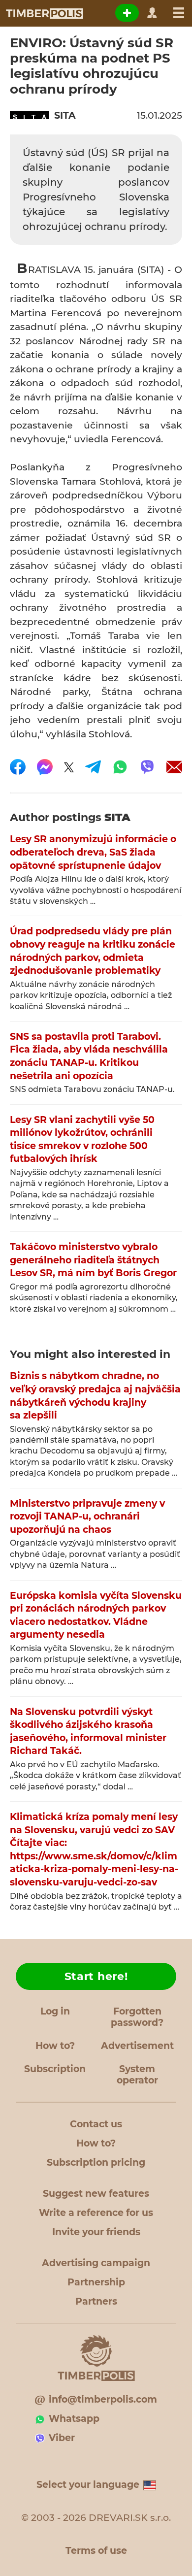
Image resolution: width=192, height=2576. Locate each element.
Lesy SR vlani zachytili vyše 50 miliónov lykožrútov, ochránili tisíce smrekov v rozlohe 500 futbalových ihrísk (82, 1139)
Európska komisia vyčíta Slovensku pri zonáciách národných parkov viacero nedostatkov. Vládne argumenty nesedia (96, 1615)
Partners (96, 2301)
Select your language (88, 2485)
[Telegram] (93, 767)
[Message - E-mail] (174, 767)
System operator (137, 2075)
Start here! (96, 1976)
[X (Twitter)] (69, 767)
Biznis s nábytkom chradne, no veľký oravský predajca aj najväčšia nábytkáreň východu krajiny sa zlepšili (95, 1396)
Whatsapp (74, 2419)
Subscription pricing (96, 2163)
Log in (55, 2011)
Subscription (55, 2069)
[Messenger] (45, 767)
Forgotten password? (137, 2017)
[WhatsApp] (120, 767)
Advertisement (137, 2046)
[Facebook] (18, 767)
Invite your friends (96, 2232)
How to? (55, 2046)
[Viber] (147, 767)
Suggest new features (96, 2194)
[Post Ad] (127, 13)
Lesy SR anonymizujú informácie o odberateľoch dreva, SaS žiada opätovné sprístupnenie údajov (93, 852)
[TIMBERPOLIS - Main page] (44, 13)
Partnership (96, 2282)
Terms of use (96, 2551)
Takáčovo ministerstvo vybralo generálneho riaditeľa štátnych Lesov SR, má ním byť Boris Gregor (93, 1260)
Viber (62, 2438)
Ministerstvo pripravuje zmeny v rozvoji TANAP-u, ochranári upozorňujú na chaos (87, 1517)
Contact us (96, 2124)
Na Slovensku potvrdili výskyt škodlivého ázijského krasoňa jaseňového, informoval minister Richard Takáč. (88, 1732)
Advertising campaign (96, 2263)
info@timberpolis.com (103, 2399)
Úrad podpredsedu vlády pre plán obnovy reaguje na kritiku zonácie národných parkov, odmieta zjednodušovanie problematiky (93, 951)
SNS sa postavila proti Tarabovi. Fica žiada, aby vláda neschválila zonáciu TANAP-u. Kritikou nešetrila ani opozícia (89, 1056)
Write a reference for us (96, 2213)
